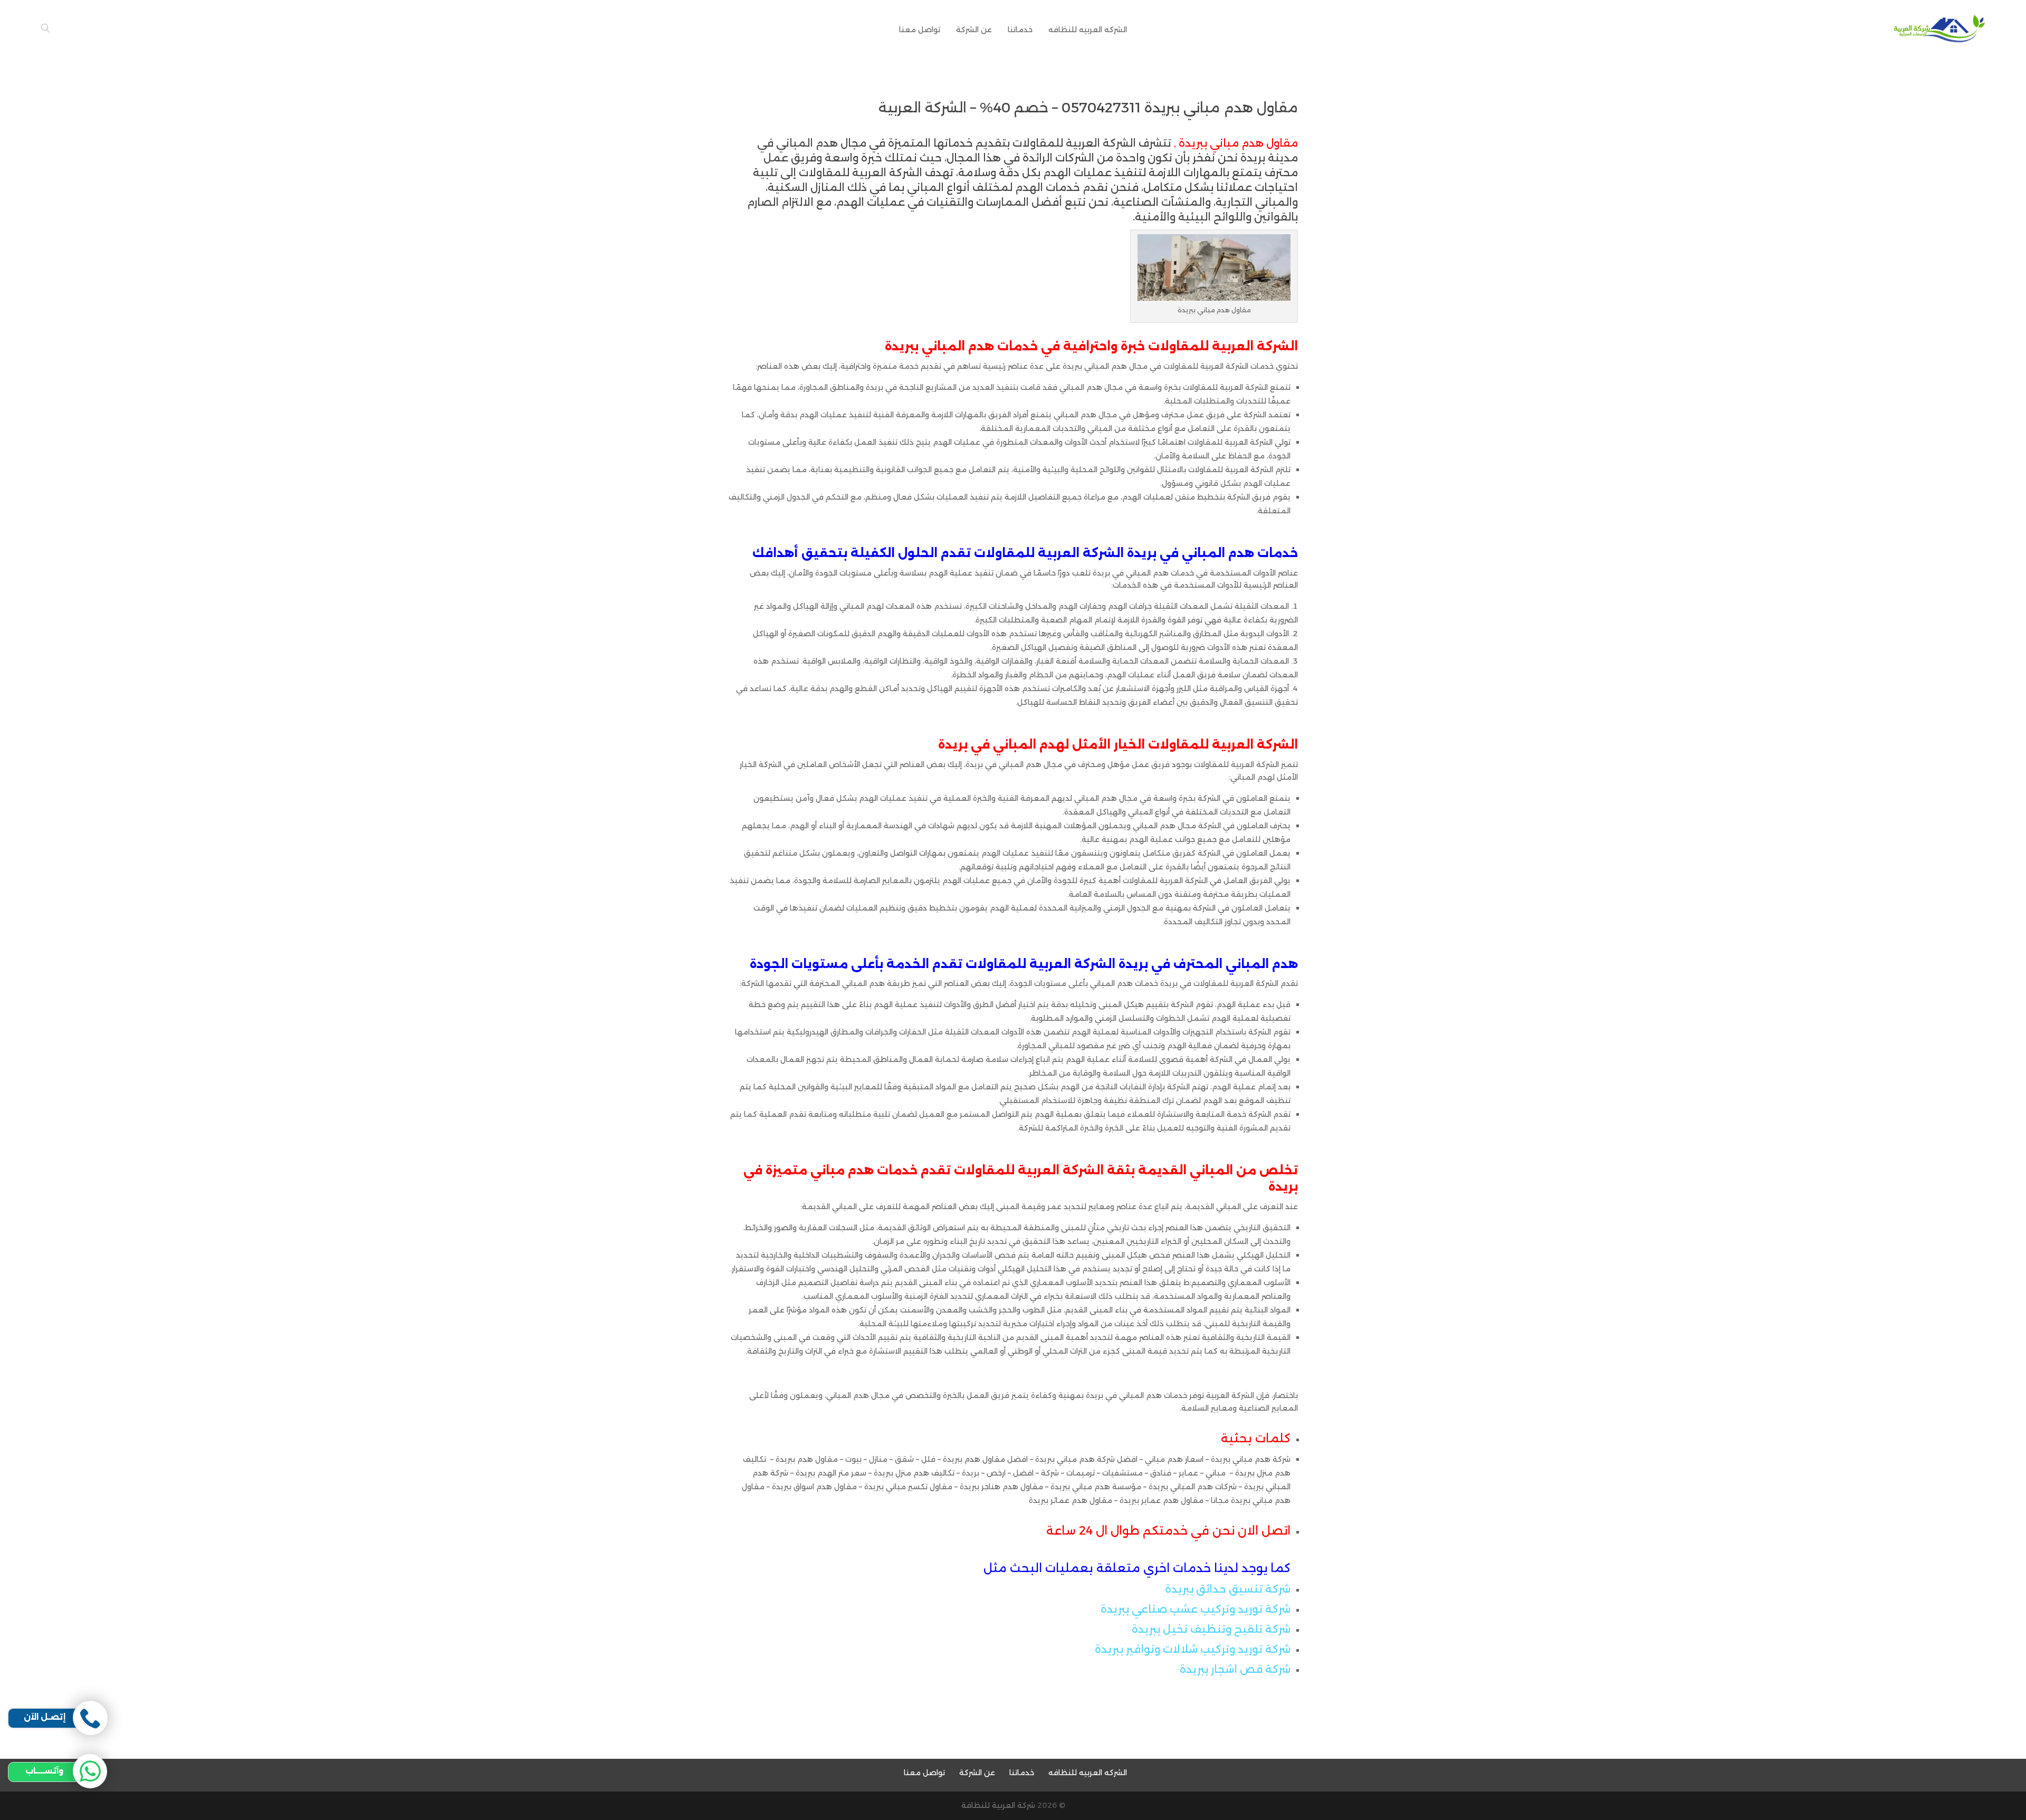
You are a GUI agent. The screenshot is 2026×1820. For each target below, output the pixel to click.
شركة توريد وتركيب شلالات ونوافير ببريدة (1193, 1649)
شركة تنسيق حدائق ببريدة (1228, 1589)
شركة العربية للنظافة (998, 1805)
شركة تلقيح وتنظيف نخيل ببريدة (1211, 1629)
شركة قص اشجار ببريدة (1235, 1669)
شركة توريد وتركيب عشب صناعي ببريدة (1196, 1609)
